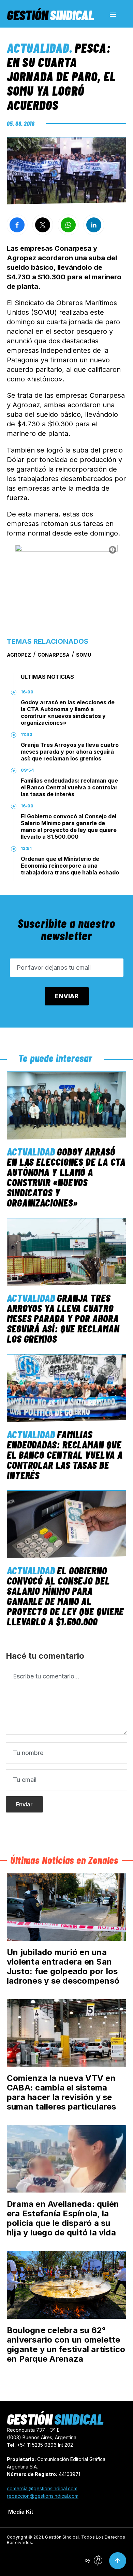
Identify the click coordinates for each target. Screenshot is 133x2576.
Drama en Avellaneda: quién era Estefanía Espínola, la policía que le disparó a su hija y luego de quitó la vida (63, 2218)
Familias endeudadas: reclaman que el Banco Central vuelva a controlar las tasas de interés (69, 787)
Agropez (19, 655)
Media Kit (21, 2512)
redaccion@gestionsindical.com (43, 2496)
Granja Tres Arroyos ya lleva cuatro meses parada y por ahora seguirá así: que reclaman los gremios (70, 752)
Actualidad (38, 48)
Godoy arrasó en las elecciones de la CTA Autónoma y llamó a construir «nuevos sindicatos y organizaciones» (68, 712)
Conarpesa (54, 655)
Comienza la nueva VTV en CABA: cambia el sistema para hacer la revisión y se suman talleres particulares (61, 2092)
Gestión (50, 15)
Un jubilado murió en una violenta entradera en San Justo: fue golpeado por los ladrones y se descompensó (63, 1966)
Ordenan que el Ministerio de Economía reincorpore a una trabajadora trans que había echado (70, 866)
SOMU (84, 655)
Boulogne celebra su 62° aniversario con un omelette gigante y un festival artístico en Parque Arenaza (66, 2344)
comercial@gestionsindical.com (42, 2488)
